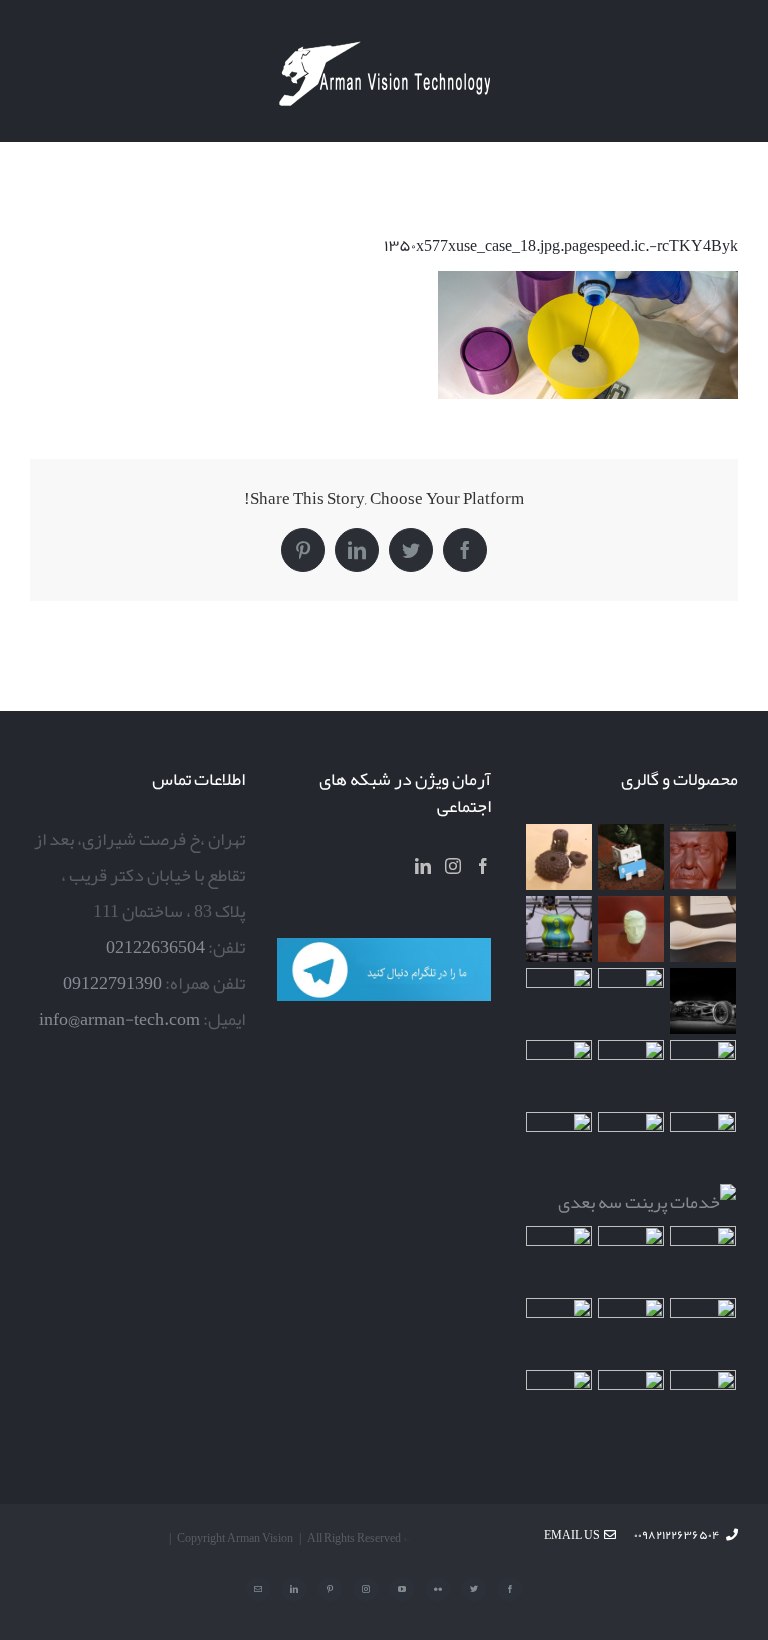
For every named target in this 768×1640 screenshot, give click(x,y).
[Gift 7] (631, 857)
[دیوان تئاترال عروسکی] (631, 1259)
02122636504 (155, 947)
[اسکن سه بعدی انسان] (703, 857)
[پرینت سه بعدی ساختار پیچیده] (703, 1145)
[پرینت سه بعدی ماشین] (703, 1403)
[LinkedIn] (423, 866)
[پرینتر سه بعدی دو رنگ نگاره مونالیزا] (559, 929)
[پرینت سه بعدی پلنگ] (559, 1145)
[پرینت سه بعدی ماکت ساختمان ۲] (647, 1202)
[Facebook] (483, 866)
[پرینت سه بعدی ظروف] (559, 1073)
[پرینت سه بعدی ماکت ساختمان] (703, 1259)
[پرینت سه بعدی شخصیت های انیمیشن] (703, 1073)
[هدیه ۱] (559, 1001)
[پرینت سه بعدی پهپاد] (703, 1331)
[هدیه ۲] (631, 1001)
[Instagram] (453, 866)
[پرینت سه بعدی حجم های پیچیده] (559, 857)
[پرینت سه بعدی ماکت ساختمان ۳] (631, 1145)
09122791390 (112, 983)
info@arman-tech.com (119, 1019)
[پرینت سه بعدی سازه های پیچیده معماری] (703, 929)
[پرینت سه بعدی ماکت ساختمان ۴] (631, 1073)
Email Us (574, 1535)
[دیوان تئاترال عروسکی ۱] (559, 1259)
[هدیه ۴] (703, 1001)
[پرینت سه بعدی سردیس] (631, 929)
